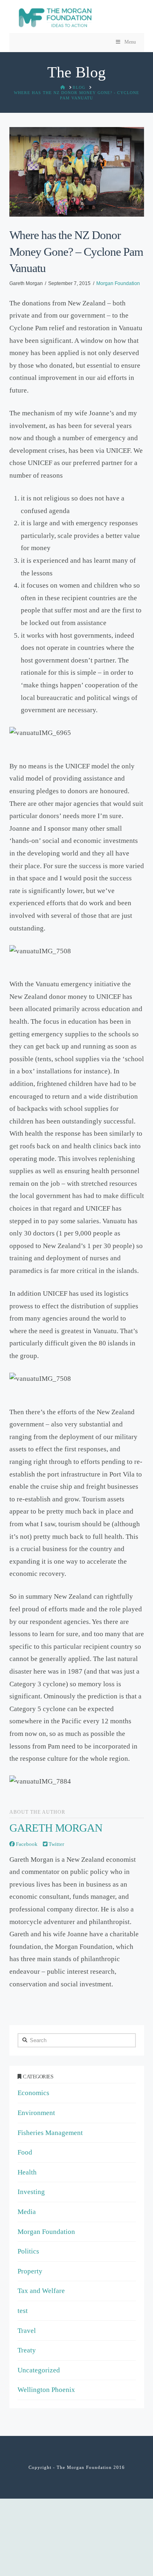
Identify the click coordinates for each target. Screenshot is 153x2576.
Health (27, 2172)
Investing (31, 2192)
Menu (130, 42)
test (23, 2311)
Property (30, 2271)
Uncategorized (39, 2370)
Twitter (56, 1844)
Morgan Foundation (118, 283)
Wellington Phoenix (46, 2390)
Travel (27, 2331)
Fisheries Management (50, 2133)
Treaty (27, 2350)
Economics (33, 2093)
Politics (28, 2251)
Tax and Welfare (41, 2291)
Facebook (26, 1844)
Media (27, 2212)
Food (25, 2152)
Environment (36, 2113)
